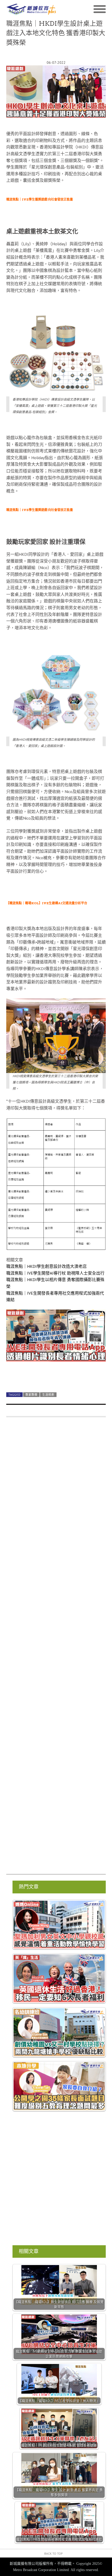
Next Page (56, 1376)
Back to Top (54, 2553)
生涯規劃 (48, 1395)
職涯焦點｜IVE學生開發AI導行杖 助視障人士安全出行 (55, 1273)
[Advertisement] (56, 1648)
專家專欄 (31, 1395)
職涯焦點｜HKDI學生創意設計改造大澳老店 (46, 1266)
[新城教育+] (31, 9)
